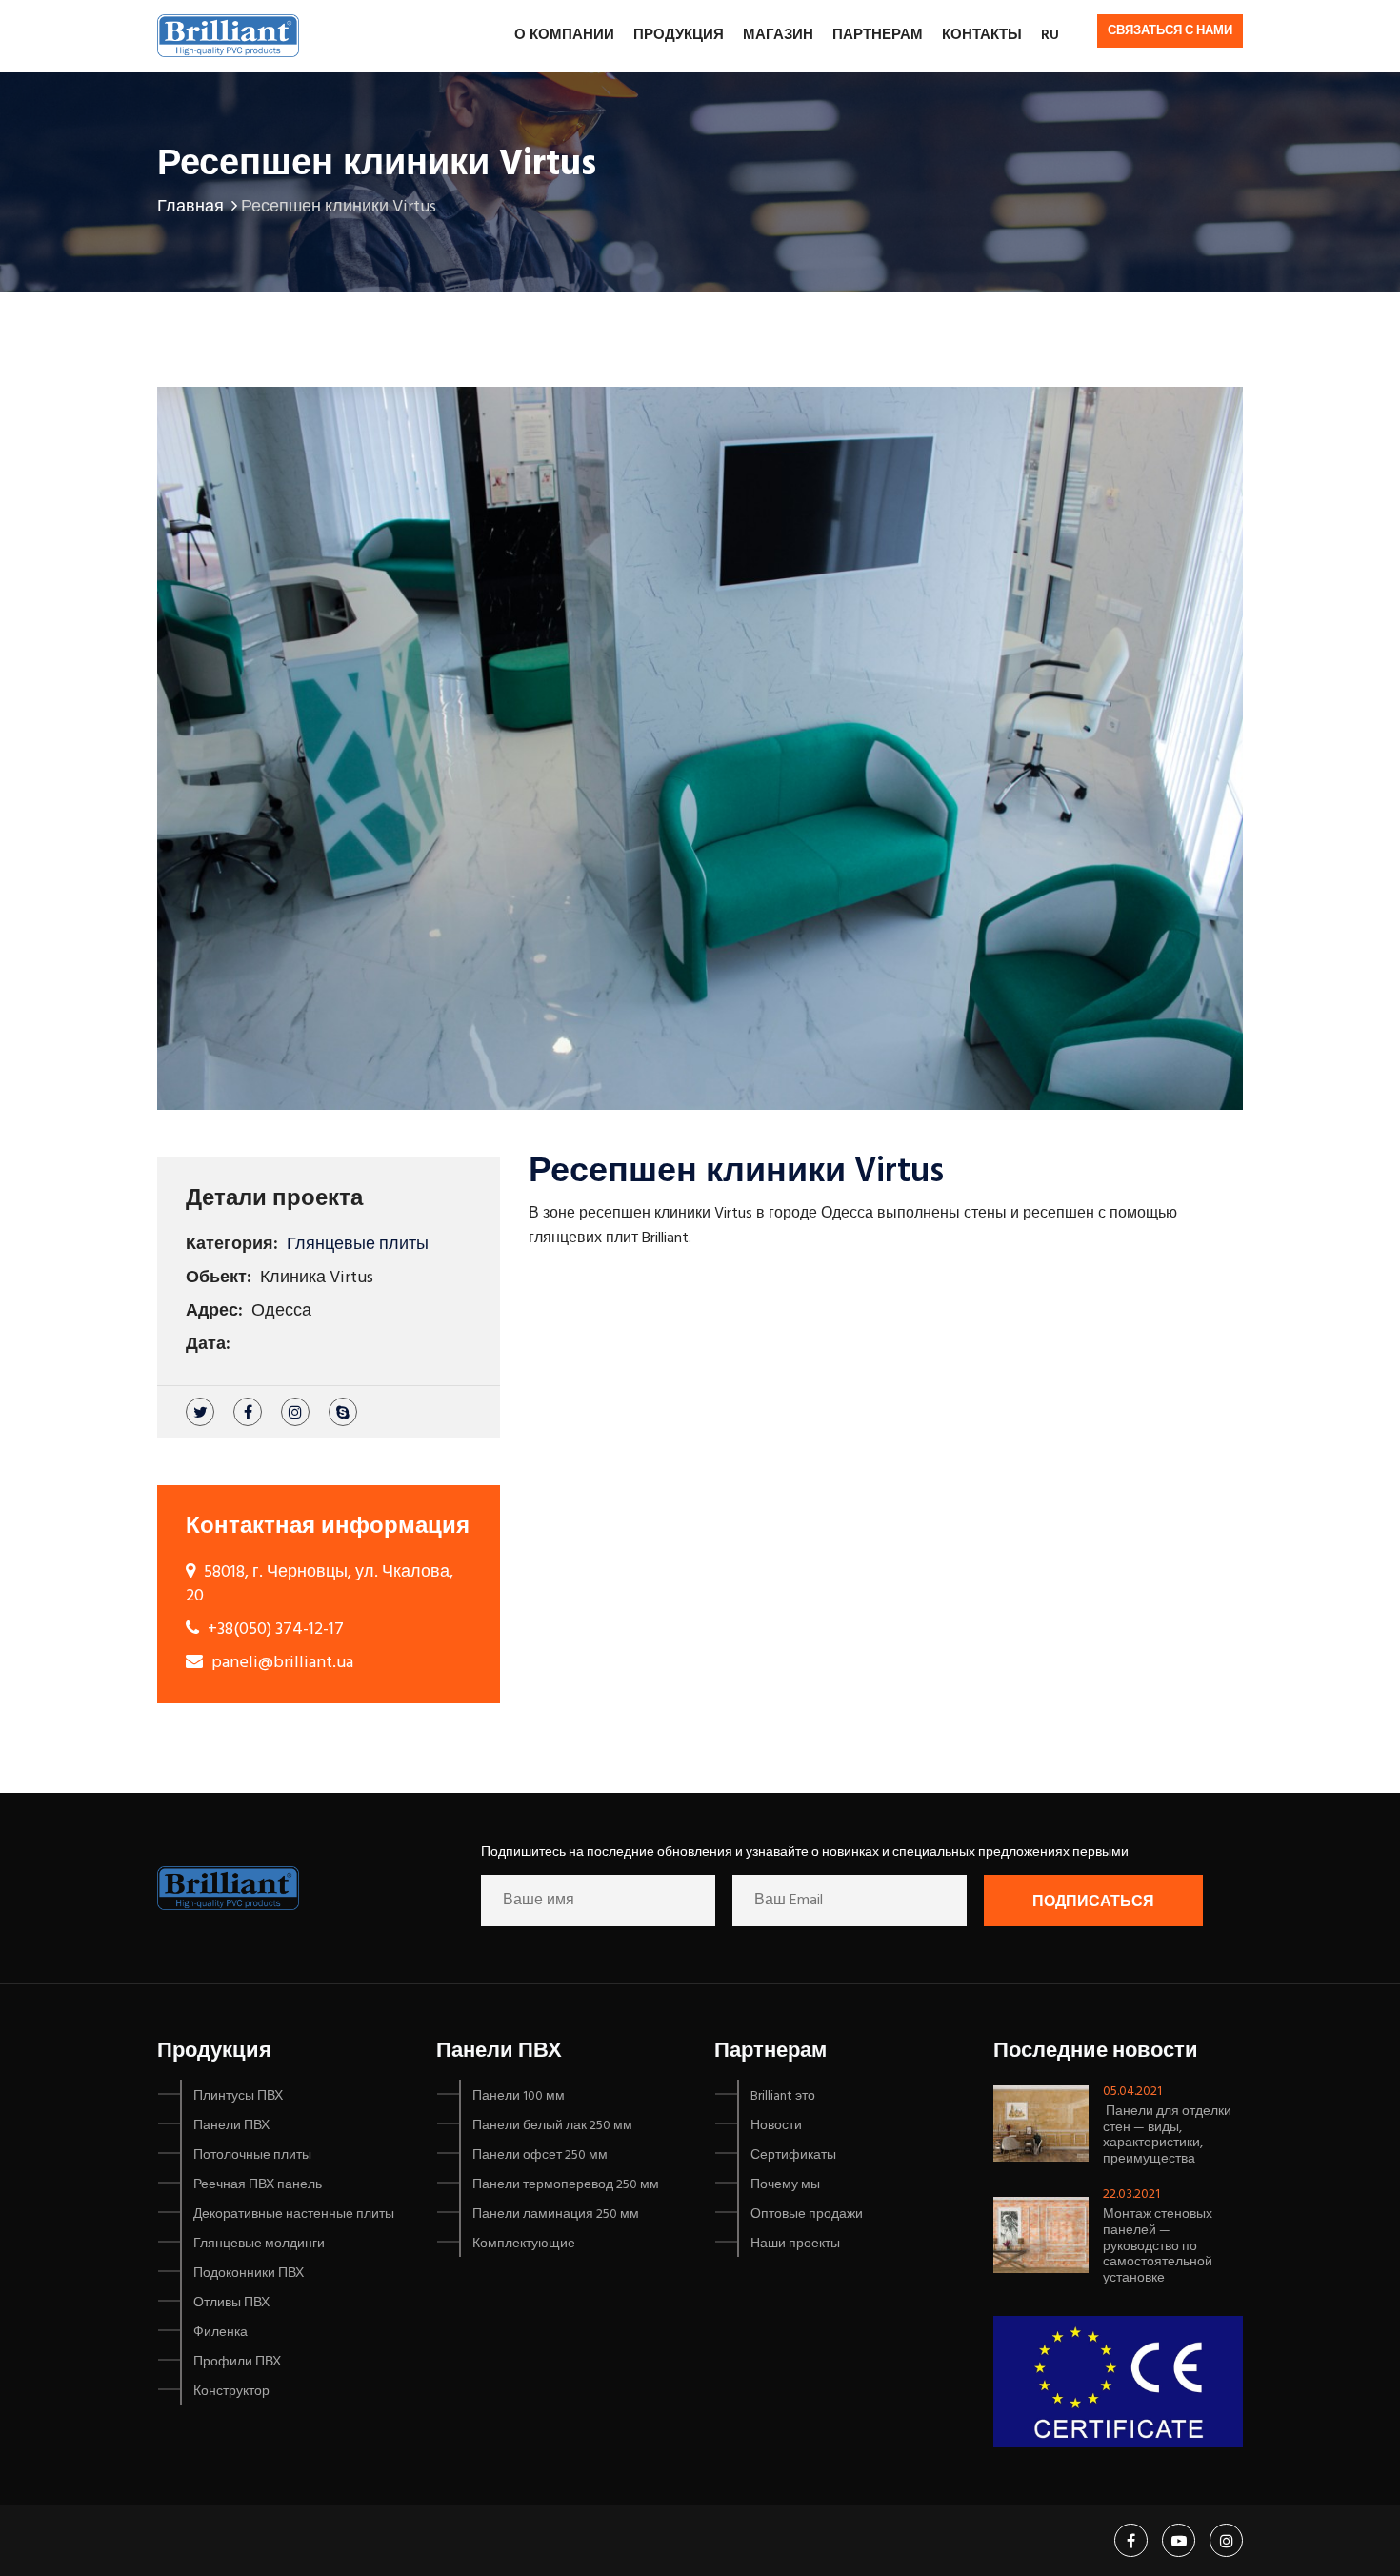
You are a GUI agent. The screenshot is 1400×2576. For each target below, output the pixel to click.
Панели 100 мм (519, 2096)
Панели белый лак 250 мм (552, 2126)
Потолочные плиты (252, 2155)
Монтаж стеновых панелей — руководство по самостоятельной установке (1158, 2246)
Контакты (982, 35)
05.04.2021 (1132, 2092)
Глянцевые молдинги (259, 2244)
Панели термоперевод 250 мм (566, 2185)
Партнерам (878, 35)
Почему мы (785, 2185)
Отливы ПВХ (231, 2303)
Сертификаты (793, 2155)
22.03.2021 (1131, 2194)
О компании (564, 35)
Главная (190, 207)
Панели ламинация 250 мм (556, 2214)
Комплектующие (524, 2244)
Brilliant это (783, 2096)
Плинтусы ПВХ (238, 2096)
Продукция (679, 35)
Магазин (778, 35)
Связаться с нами (1170, 31)
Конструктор (231, 2392)
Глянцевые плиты (358, 1245)
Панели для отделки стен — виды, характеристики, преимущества (1167, 2135)
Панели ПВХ (231, 2126)
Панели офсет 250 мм (540, 2155)
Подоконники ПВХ (249, 2274)
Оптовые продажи (807, 2214)
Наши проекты (795, 2244)
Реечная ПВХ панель (258, 2185)
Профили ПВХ (237, 2362)
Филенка (220, 2333)
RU (1050, 35)
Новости (776, 2126)
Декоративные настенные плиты (294, 2214)
